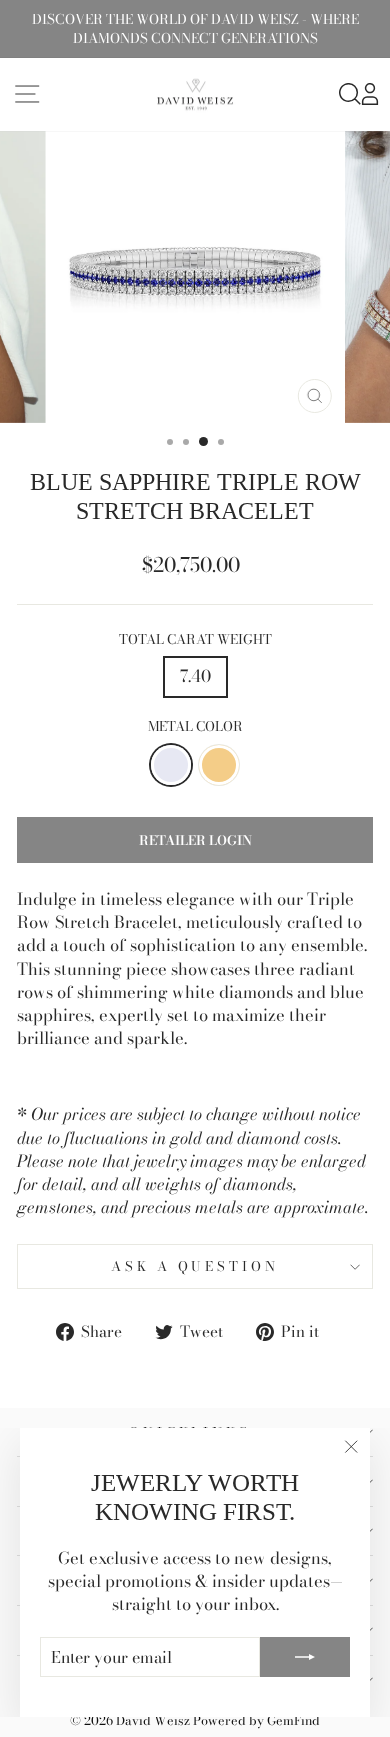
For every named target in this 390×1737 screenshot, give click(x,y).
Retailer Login (195, 840)
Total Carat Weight (195, 639)
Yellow (219, 765)
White (171, 765)
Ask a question (195, 1266)
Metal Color (195, 726)
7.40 (195, 676)
